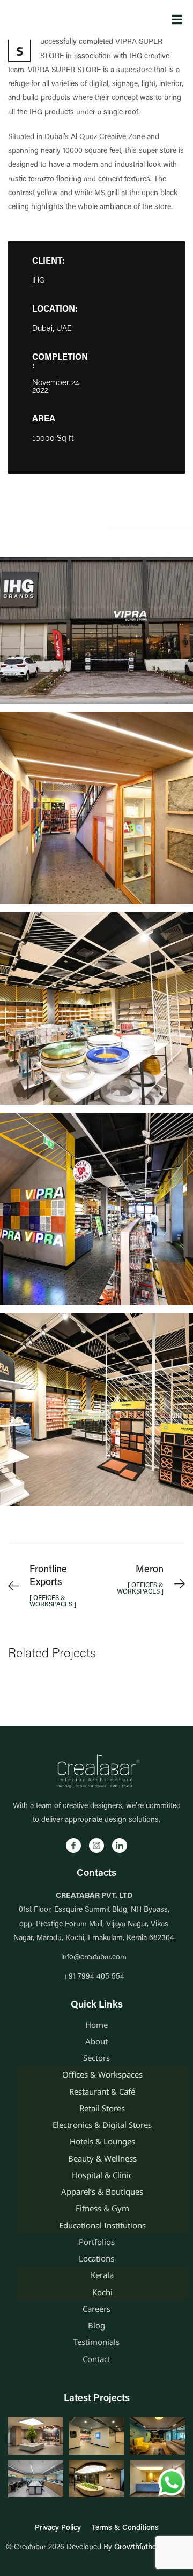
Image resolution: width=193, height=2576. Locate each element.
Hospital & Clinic (102, 2175)
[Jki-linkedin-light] (120, 1846)
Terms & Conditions (125, 2528)
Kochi (102, 2292)
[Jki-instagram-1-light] (96, 1846)
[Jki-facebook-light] (73, 1846)
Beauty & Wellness (102, 2158)
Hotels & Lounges (102, 2141)
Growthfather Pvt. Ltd (151, 2548)
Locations (96, 2258)
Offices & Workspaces (102, 2074)
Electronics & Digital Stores (102, 2125)
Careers (96, 2309)
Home (96, 2025)
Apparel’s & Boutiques (102, 2191)
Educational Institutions (102, 2225)
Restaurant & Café (102, 2091)
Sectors (96, 2058)
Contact (96, 2359)
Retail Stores (102, 2108)
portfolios (97, 2242)
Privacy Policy (58, 2528)
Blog (96, 2325)
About (96, 2041)
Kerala (102, 2275)
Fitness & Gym (102, 2208)
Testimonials (96, 2342)
